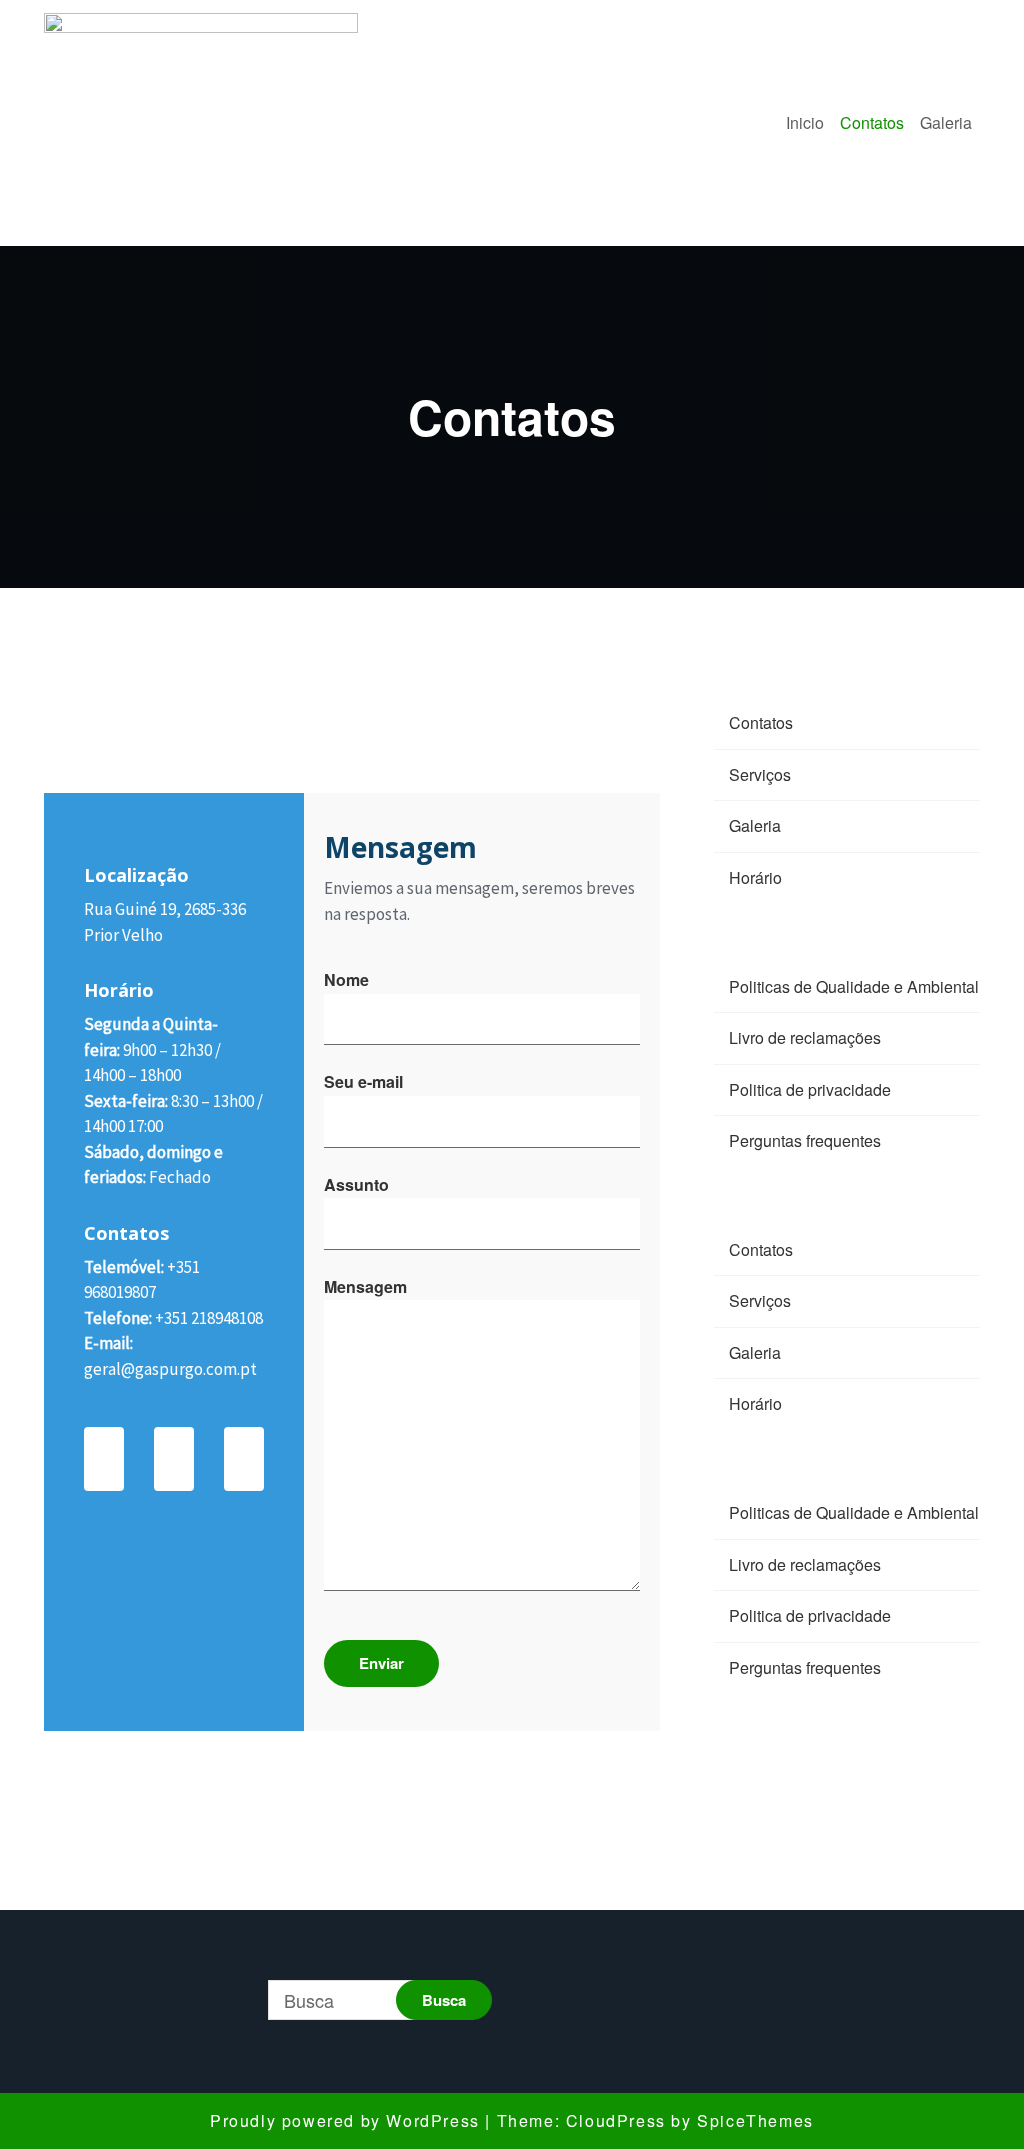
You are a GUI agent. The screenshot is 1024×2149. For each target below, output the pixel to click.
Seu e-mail (363, 1081)
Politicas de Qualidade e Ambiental (854, 986)
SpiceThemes (755, 2120)
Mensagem (365, 1286)
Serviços (760, 774)
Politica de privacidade (810, 1089)
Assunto (356, 1184)
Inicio (805, 122)
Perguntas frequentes (805, 1140)
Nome (346, 979)
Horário (755, 877)
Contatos (872, 122)
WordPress (432, 2120)
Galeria (946, 122)
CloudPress (616, 2120)
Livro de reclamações (805, 1037)
